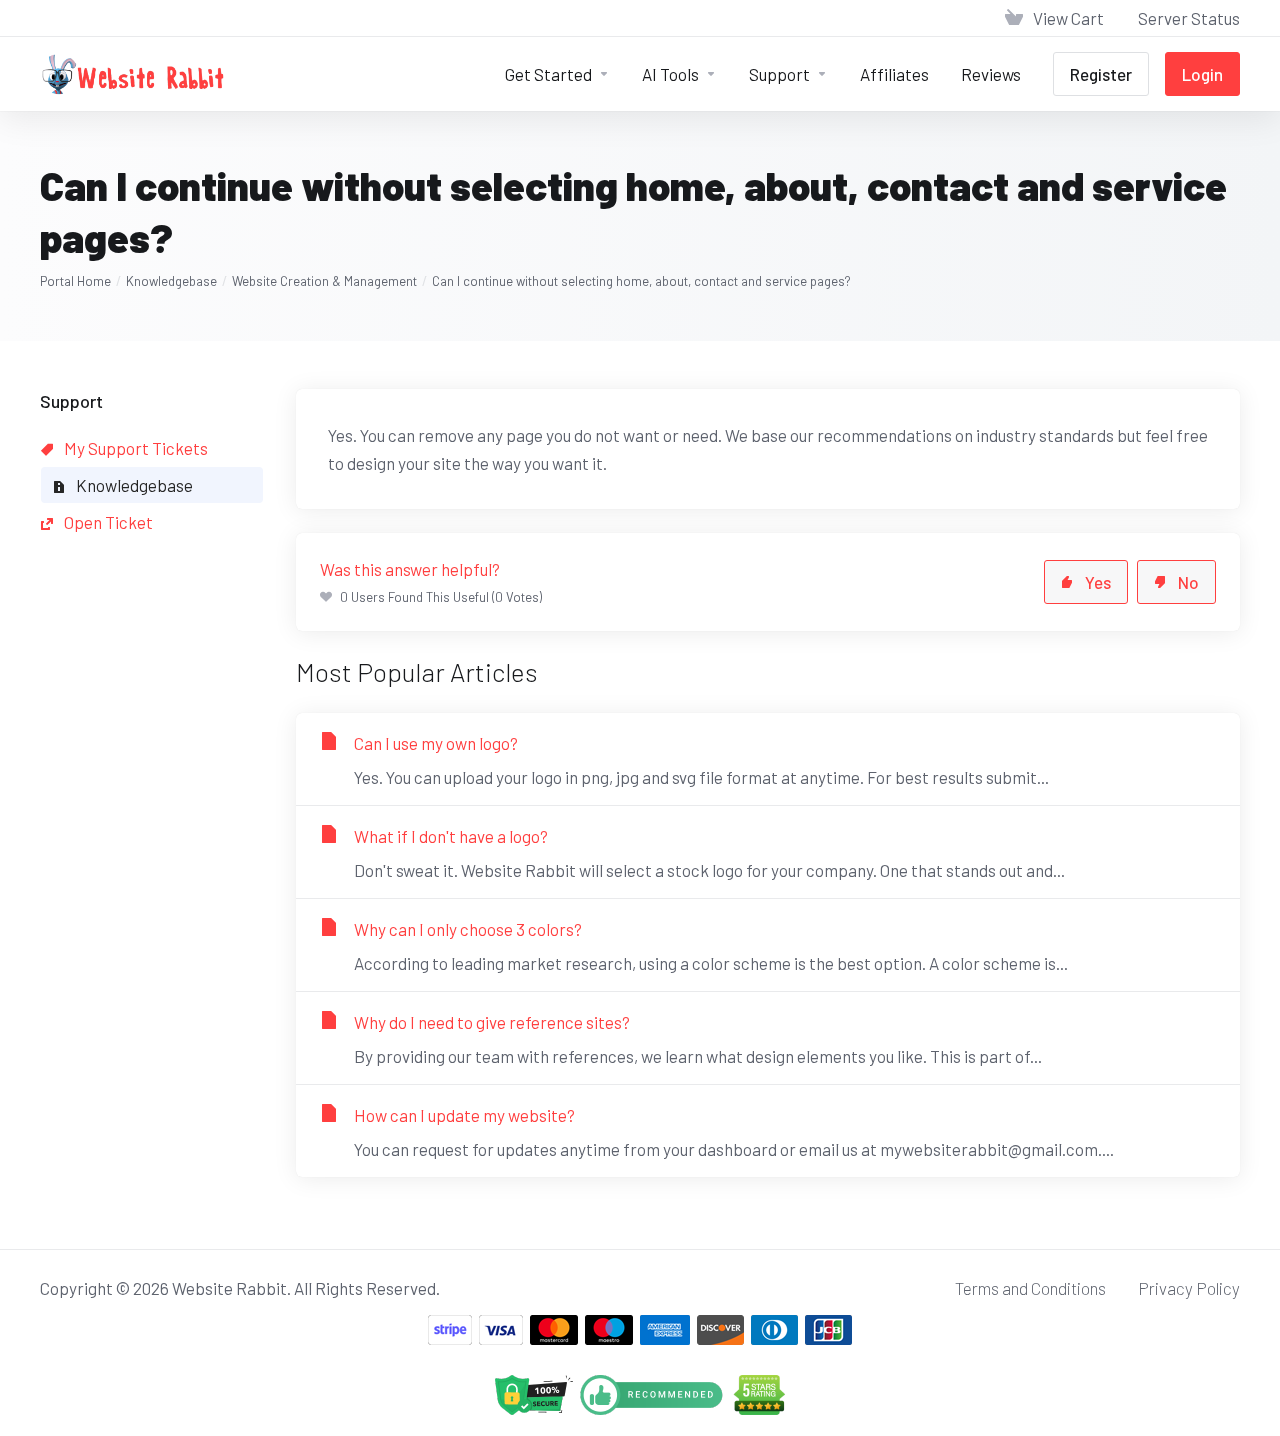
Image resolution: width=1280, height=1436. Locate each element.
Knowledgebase (171, 281)
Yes (1098, 582)
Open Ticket (107, 522)
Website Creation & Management (324, 281)
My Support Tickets (134, 448)
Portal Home (75, 281)
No (1188, 582)
